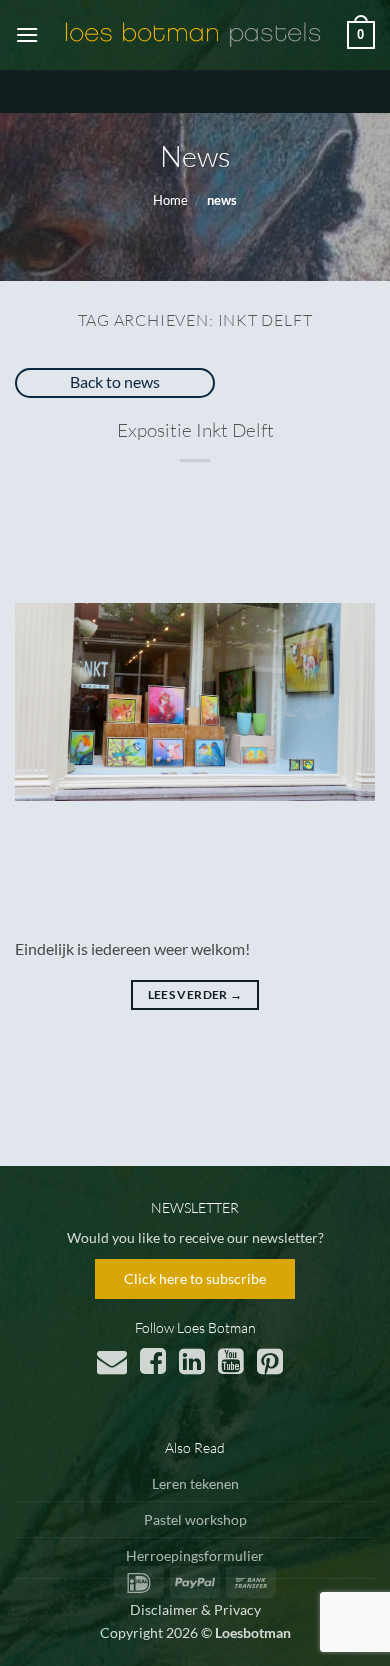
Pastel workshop (195, 1519)
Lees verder (195, 994)
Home (170, 200)
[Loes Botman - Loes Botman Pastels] (193, 35)
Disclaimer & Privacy (195, 1609)
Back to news (115, 381)
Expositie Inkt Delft (195, 430)
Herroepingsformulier (195, 1555)
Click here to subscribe (195, 1278)
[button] (27, 34)
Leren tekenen (195, 1483)
